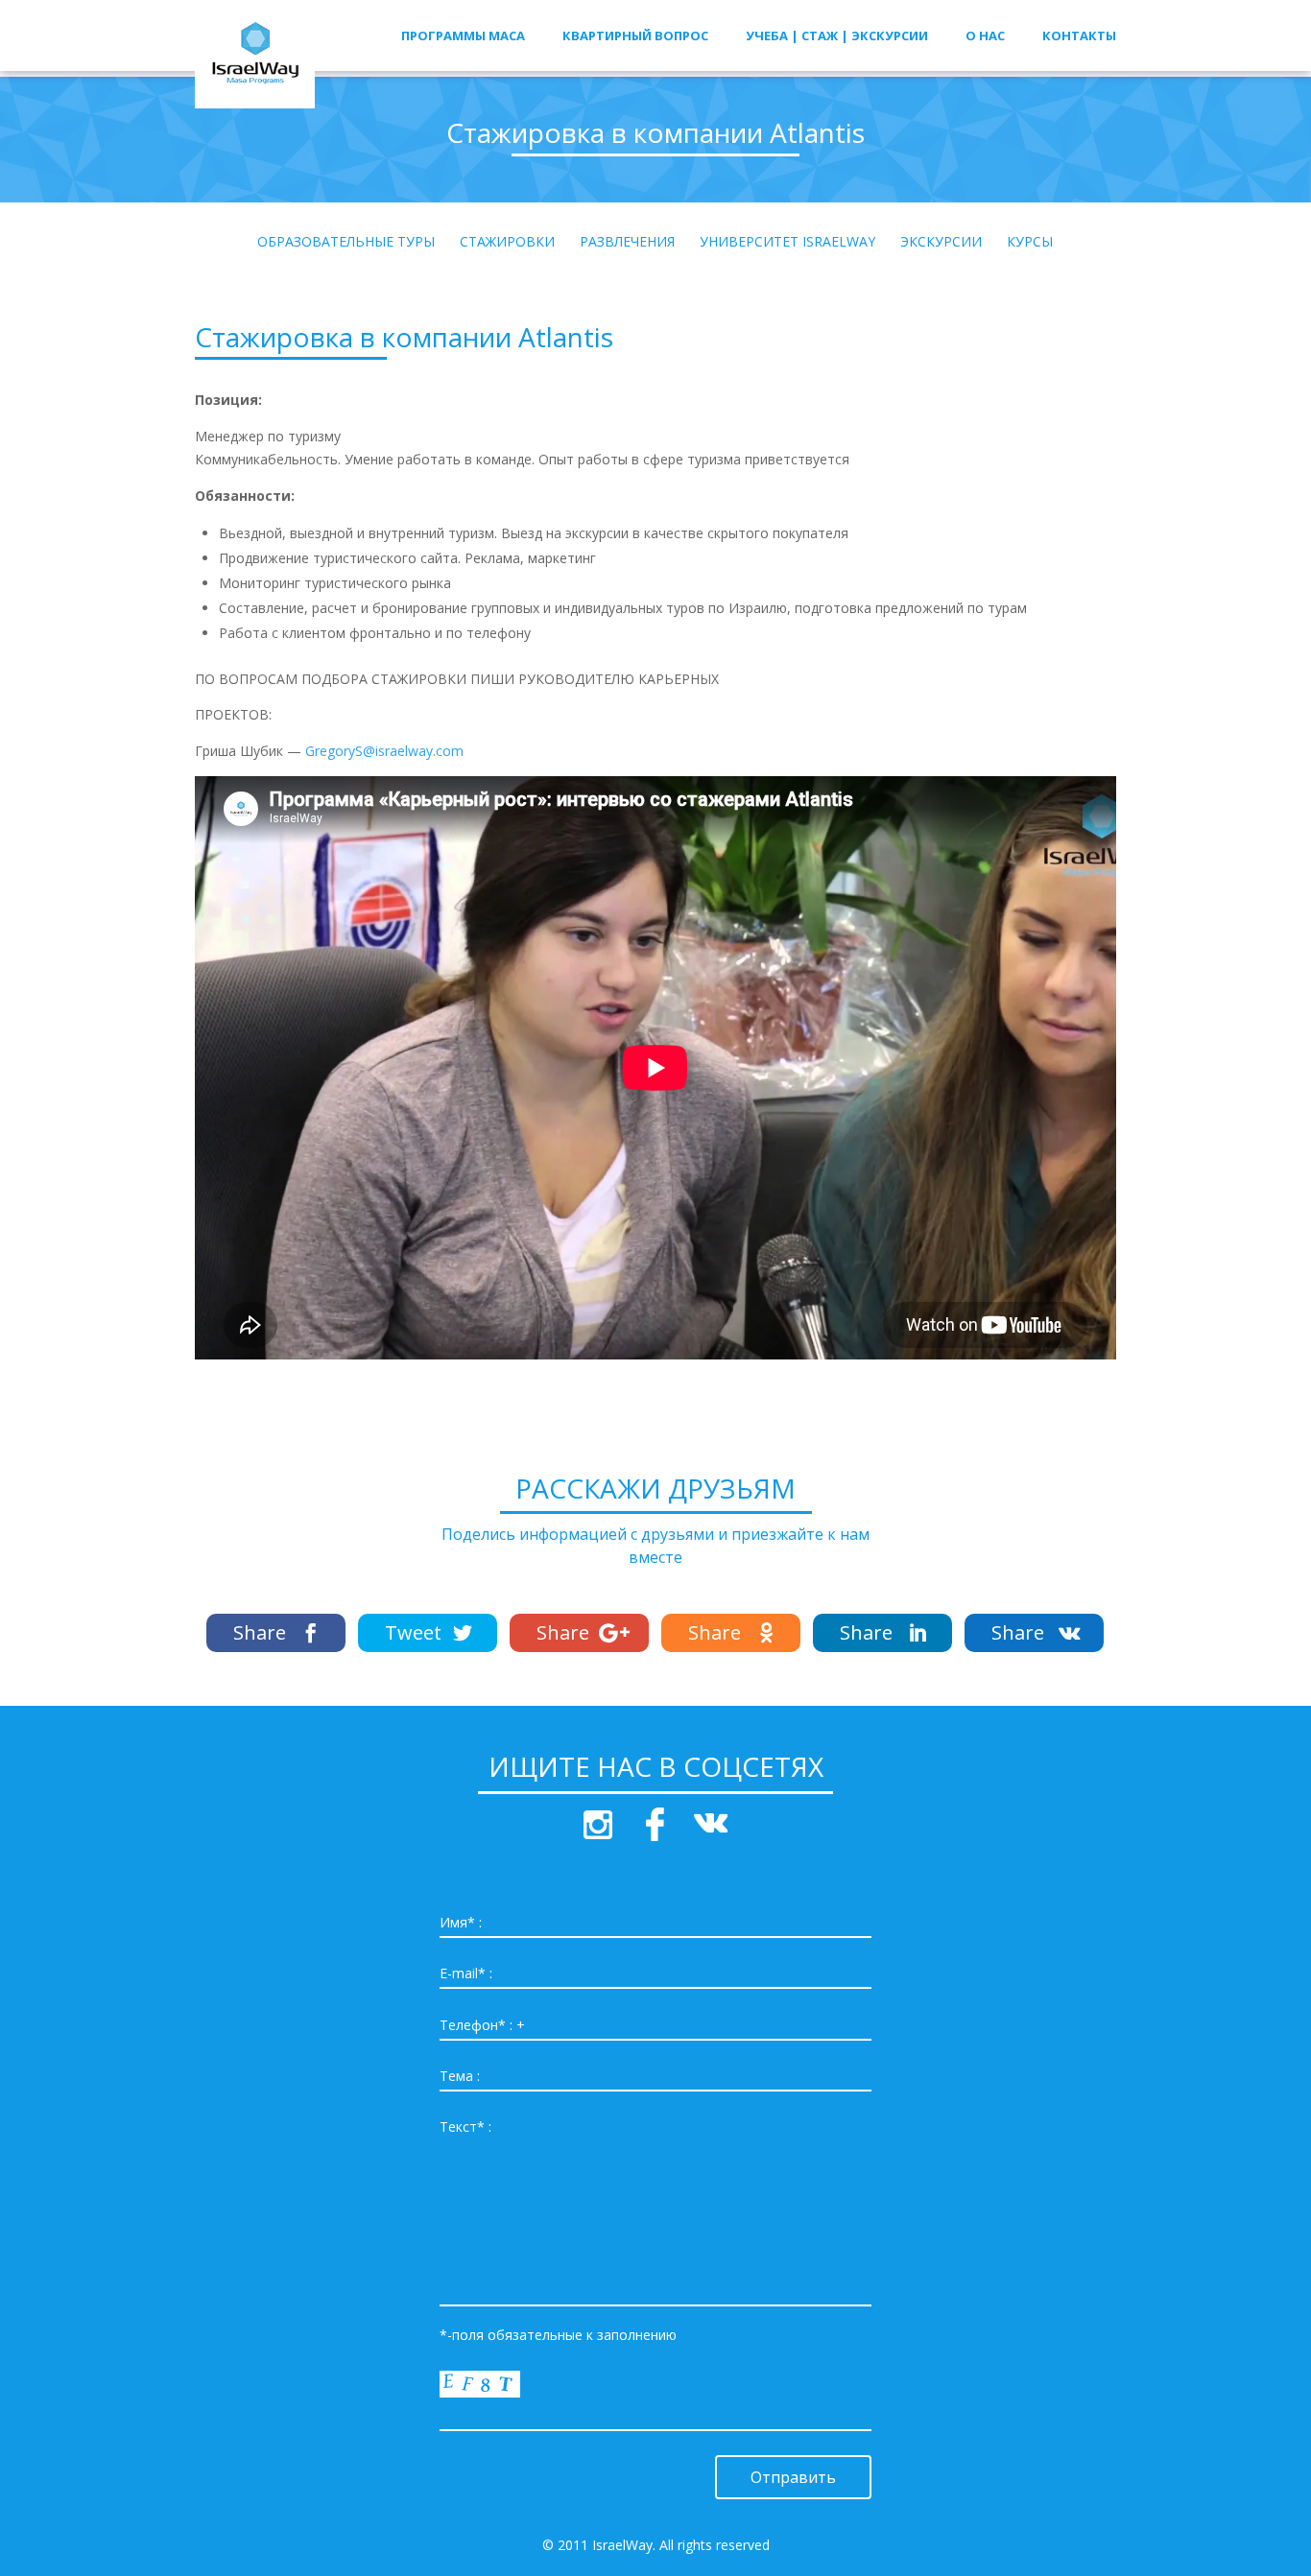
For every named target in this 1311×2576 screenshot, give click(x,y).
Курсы (1030, 243)
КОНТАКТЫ (1079, 36)
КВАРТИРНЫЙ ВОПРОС (635, 36)
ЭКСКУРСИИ (941, 243)
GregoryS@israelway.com (384, 751)
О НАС (985, 36)
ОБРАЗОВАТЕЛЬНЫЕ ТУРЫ (346, 243)
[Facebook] (276, 1633)
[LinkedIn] (882, 1633)
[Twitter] (428, 1633)
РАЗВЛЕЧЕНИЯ (627, 243)
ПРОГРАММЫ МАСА (463, 36)
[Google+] (579, 1633)
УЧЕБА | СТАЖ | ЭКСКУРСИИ (837, 36)
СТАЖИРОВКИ (507, 243)
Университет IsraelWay (787, 243)
